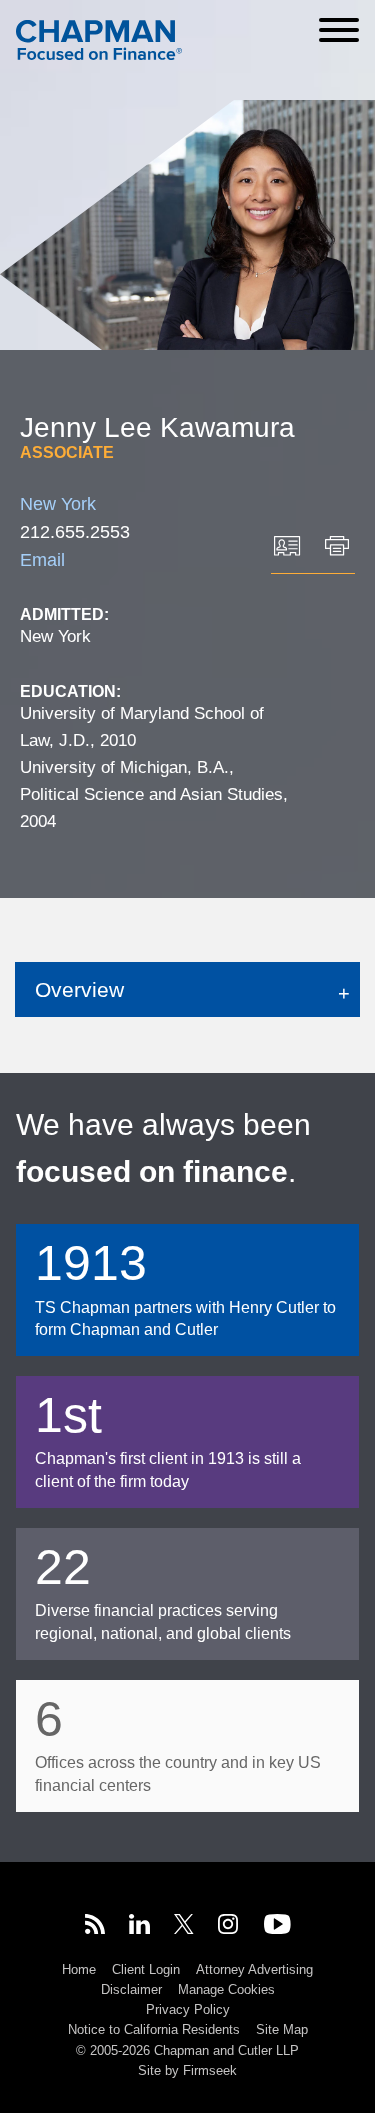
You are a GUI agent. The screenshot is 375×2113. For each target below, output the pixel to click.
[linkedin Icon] (139, 1927)
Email (42, 560)
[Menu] (339, 30)
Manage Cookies (226, 1989)
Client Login (146, 1969)
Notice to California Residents (154, 2029)
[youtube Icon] (277, 1927)
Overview (79, 989)
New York (58, 504)
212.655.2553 (75, 532)
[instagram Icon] (229, 1927)
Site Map (282, 2029)
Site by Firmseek (187, 2070)
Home (79, 1969)
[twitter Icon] (184, 1927)
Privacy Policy (188, 2009)
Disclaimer (131, 1989)
